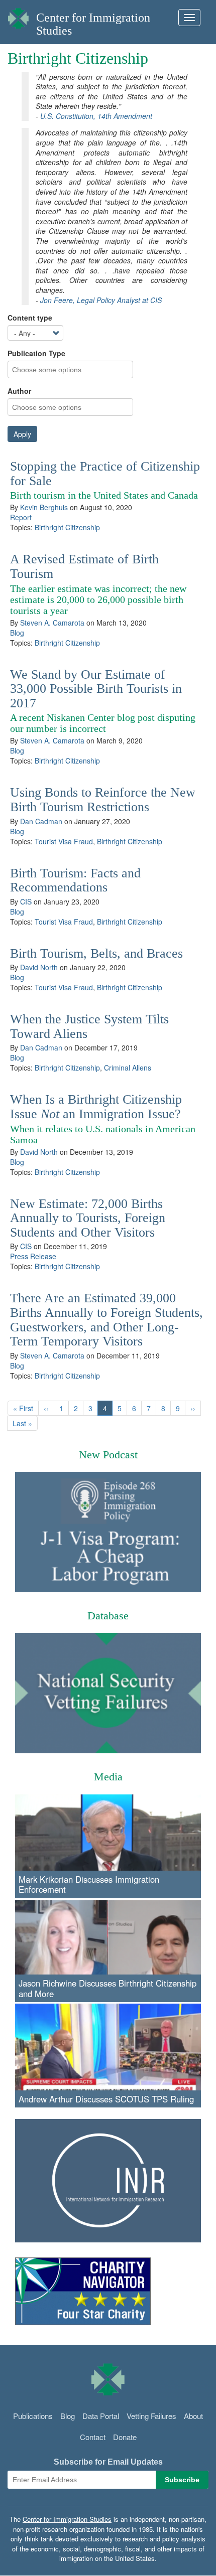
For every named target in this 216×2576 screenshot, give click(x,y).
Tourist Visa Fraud (64, 841)
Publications (33, 2416)
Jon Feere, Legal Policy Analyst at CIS (101, 300)
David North (39, 967)
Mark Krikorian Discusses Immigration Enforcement (89, 1884)
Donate (125, 2437)
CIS (26, 901)
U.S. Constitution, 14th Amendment (96, 116)
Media (108, 1777)
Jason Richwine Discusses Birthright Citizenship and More (107, 1988)
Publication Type (36, 353)
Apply (22, 434)
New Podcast (108, 1455)
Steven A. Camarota (52, 623)
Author (19, 391)
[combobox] (53, 369)
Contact (93, 2437)
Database (108, 1616)
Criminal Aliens (128, 1068)
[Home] (18, 16)
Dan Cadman (41, 821)
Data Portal (101, 2416)
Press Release (33, 1256)
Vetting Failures (151, 2416)
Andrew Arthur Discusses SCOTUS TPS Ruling (106, 2099)
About (193, 2416)
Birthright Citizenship (67, 527)
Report (21, 517)
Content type (30, 318)
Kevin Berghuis (44, 507)
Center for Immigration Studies (67, 2519)
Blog (17, 633)
